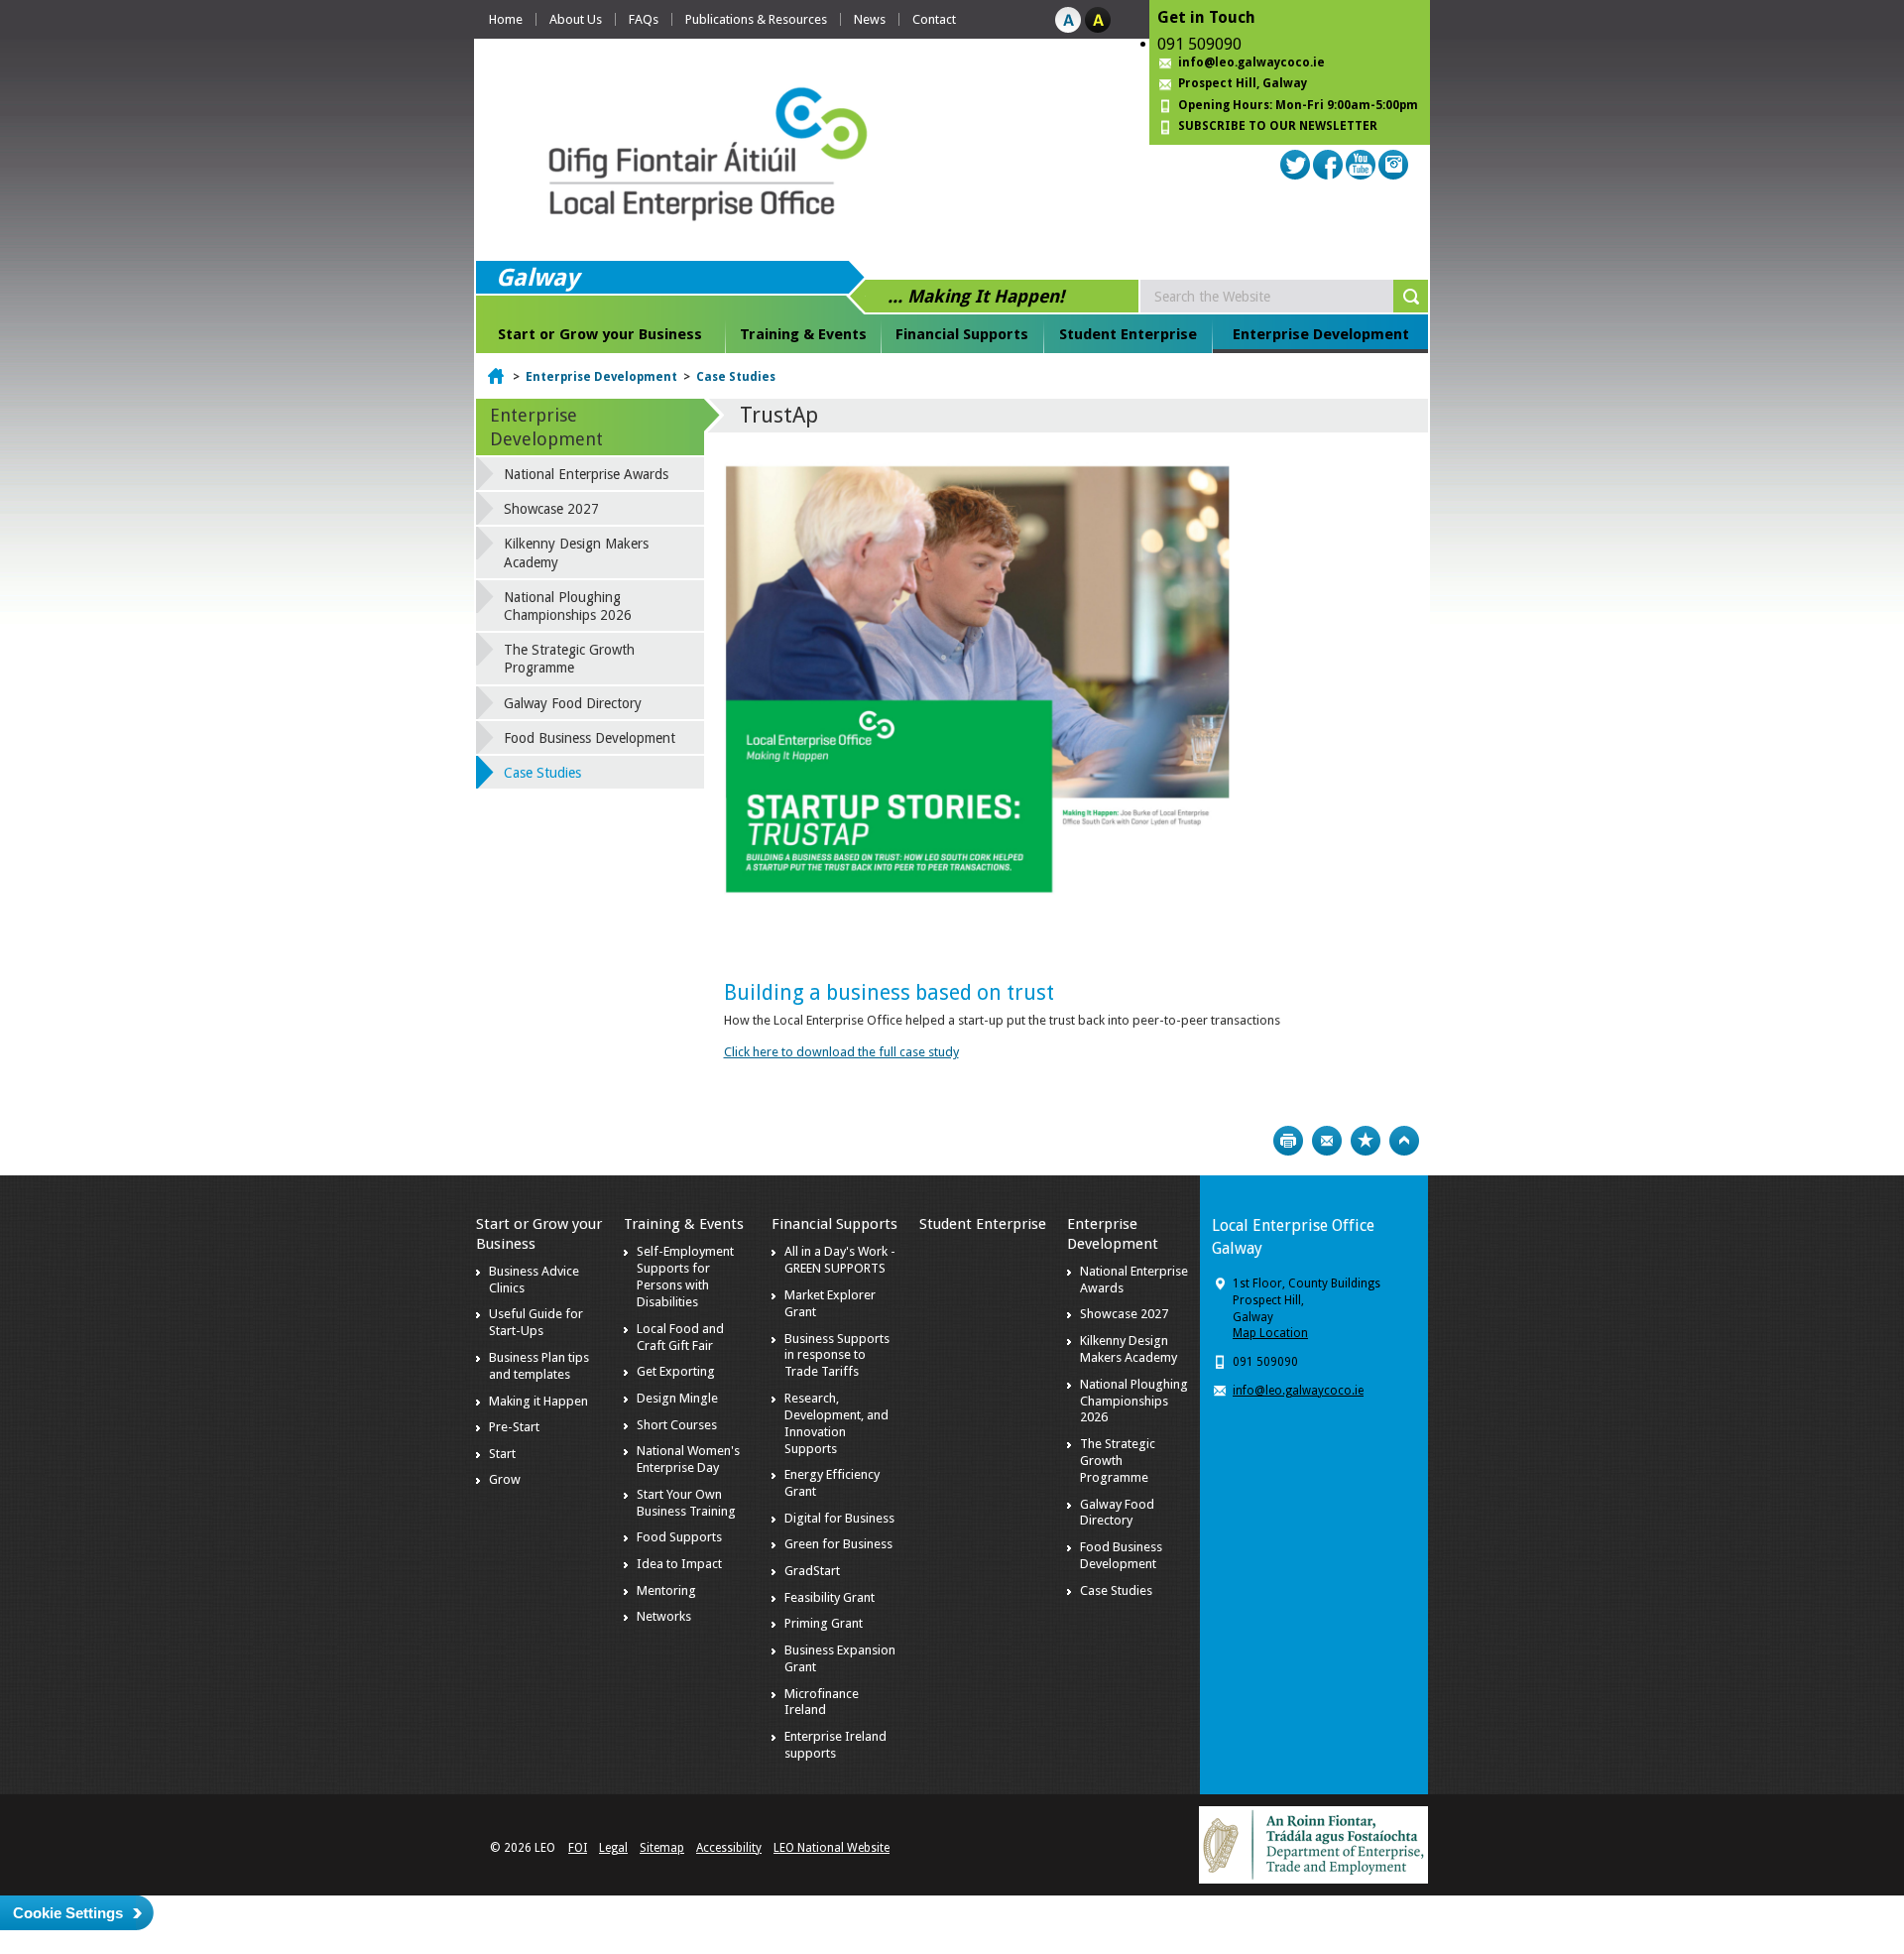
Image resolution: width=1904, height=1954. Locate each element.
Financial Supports (962, 334)
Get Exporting (676, 1371)
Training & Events (803, 334)
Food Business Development (590, 738)
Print (1288, 1141)
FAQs (644, 19)
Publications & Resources (756, 19)
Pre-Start (514, 1427)
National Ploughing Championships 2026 (568, 606)
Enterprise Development (1321, 334)
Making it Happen (538, 1401)
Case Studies (736, 377)
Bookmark (1366, 1141)
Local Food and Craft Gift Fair (680, 1337)
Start (502, 1454)
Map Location (1270, 1333)
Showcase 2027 (551, 509)
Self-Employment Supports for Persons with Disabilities (685, 1277)
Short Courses (677, 1425)
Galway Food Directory (573, 703)
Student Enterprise (1128, 334)
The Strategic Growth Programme (569, 659)
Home (506, 19)
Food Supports (679, 1537)
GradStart (812, 1571)
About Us (576, 19)
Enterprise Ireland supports (835, 1745)
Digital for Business (839, 1518)
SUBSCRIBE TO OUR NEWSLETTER (1278, 126)
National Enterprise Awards (586, 474)
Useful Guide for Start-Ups (536, 1322)
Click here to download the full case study (841, 1052)
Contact (934, 19)
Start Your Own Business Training (686, 1503)
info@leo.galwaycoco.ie (1251, 62)
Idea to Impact (679, 1564)
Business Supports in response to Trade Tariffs (837, 1355)
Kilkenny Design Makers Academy (576, 552)
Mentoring (666, 1590)
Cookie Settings (68, 1913)
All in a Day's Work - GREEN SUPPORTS (840, 1260)
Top (1404, 1141)
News (870, 19)
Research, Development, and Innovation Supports (836, 1423)
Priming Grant (824, 1623)
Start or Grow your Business (600, 334)
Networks (664, 1616)
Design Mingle (677, 1398)
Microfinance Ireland (822, 1702)
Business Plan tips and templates (539, 1366)
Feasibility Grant (830, 1597)
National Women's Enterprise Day (688, 1459)
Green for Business (838, 1544)
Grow (505, 1479)
